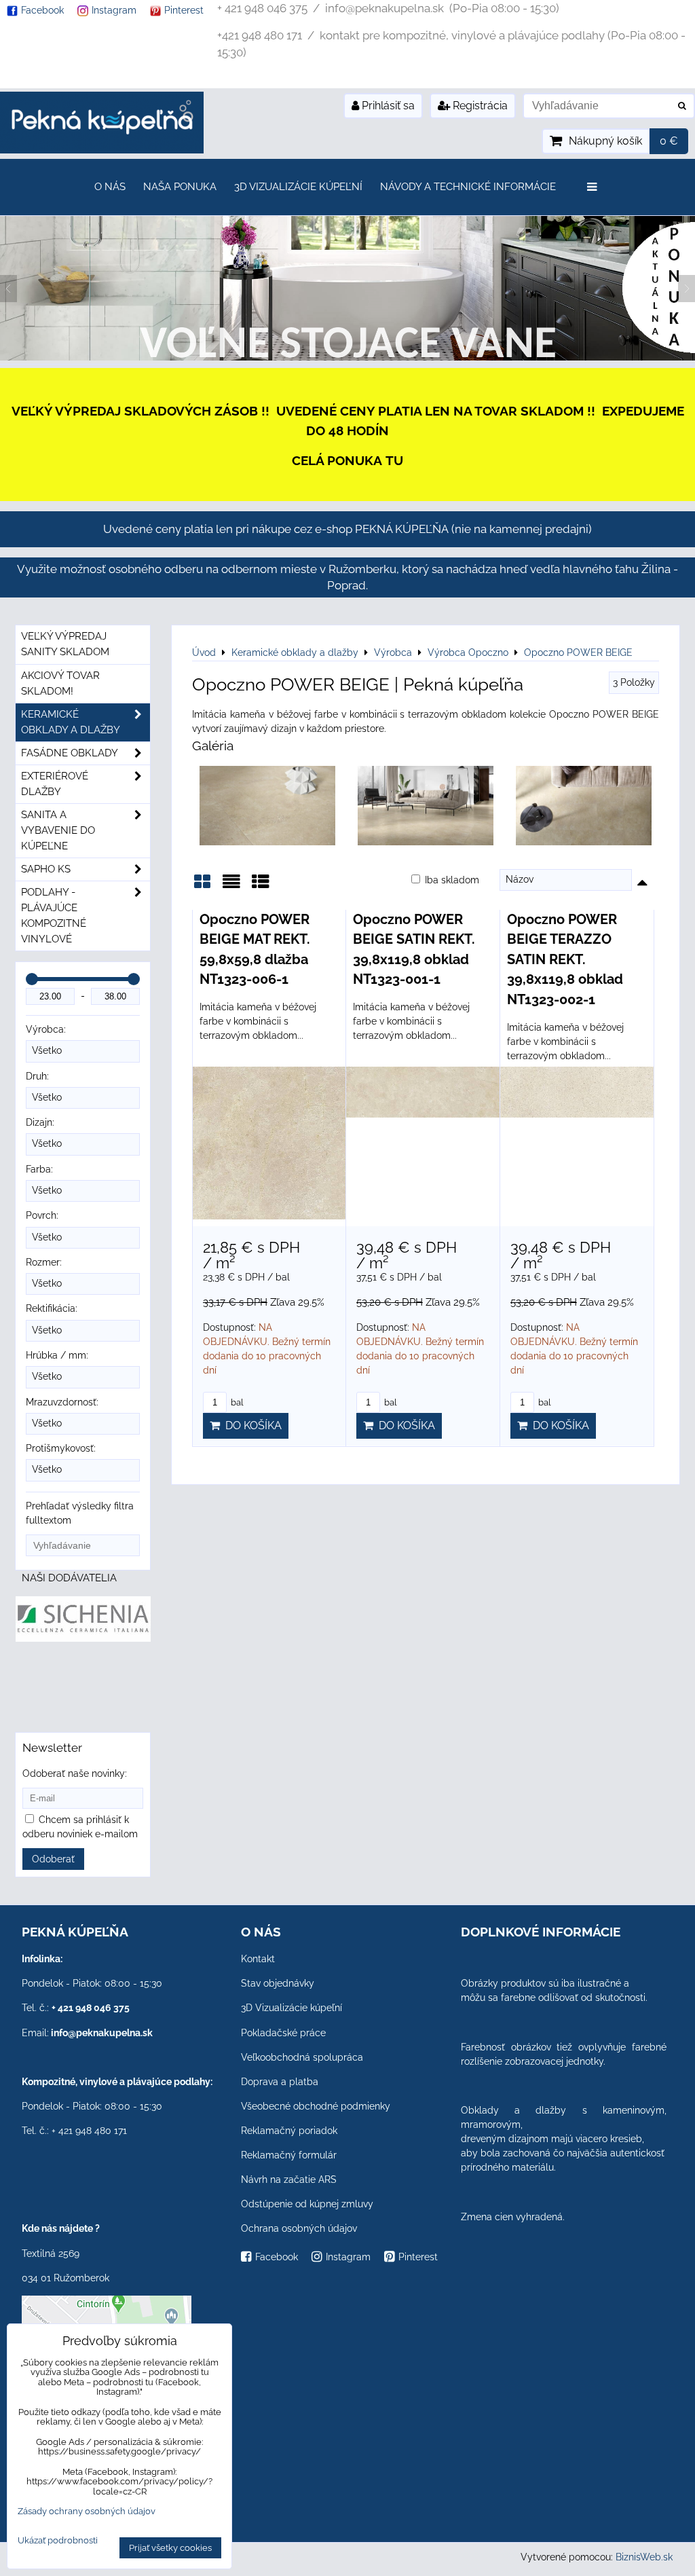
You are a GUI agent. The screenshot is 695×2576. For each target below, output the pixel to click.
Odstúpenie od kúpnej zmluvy (307, 2204)
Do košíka (251, 1425)
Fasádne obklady (70, 753)
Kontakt (258, 1959)
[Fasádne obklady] (347, 357)
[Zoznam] (231, 886)
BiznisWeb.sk (644, 2557)
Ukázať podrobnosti (58, 2541)
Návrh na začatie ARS (289, 2179)
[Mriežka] (202, 886)
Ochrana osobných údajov (299, 2228)
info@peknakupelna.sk (102, 2033)
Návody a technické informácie (468, 187)
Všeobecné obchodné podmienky (316, 2106)
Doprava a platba (280, 2082)
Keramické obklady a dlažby (71, 722)
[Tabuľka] (261, 886)
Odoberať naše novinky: (75, 1773)
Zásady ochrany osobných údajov (87, 2511)
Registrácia (479, 106)
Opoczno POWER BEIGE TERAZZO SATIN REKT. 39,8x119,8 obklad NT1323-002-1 (565, 959)
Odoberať (53, 1859)
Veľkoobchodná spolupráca (302, 2057)
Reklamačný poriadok (289, 2131)
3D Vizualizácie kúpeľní (298, 187)
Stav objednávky (278, 1983)
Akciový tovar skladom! (60, 683)
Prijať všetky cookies (170, 2548)
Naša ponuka (180, 187)
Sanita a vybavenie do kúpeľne (58, 830)
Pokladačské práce (283, 2033)
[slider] (32, 979)
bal (236, 1402)
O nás (110, 187)
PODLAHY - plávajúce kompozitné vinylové (54, 916)
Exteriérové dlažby (55, 784)
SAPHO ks (46, 869)
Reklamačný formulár (289, 2155)
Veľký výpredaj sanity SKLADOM (65, 644)
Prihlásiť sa (387, 106)
